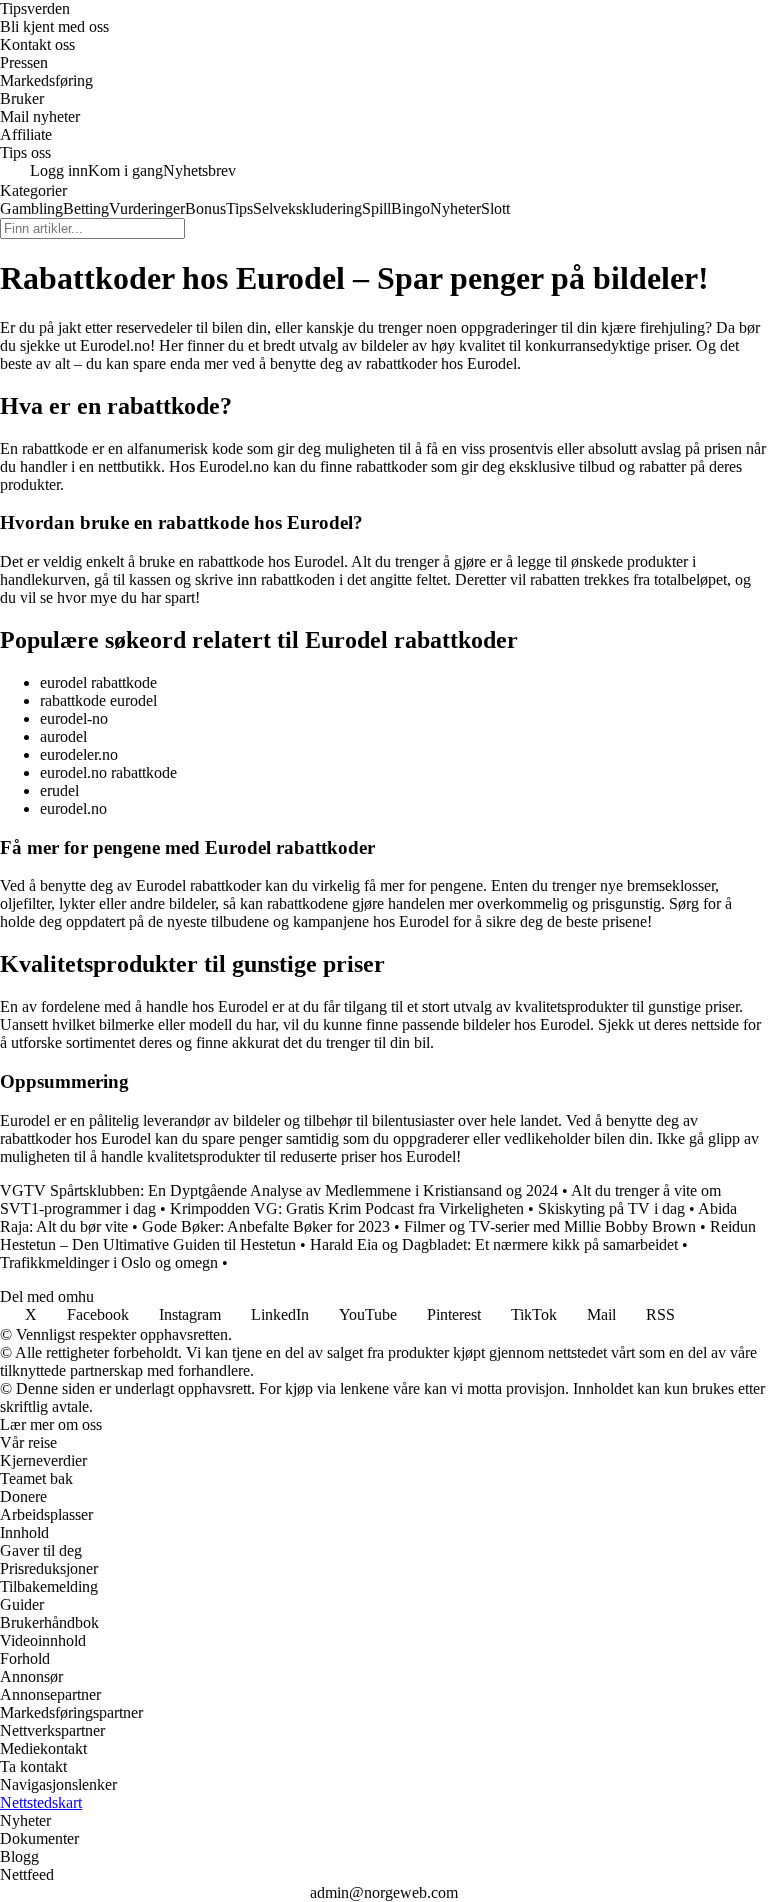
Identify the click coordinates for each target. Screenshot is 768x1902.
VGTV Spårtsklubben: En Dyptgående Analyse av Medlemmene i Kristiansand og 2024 (279, 1190)
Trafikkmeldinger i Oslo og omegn (111, 1262)
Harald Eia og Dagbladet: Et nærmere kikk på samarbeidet (494, 1244)
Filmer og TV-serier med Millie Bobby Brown (550, 1226)
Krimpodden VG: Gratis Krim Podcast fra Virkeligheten (347, 1208)
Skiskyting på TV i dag (611, 1208)
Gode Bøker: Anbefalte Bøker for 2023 (266, 1226)
